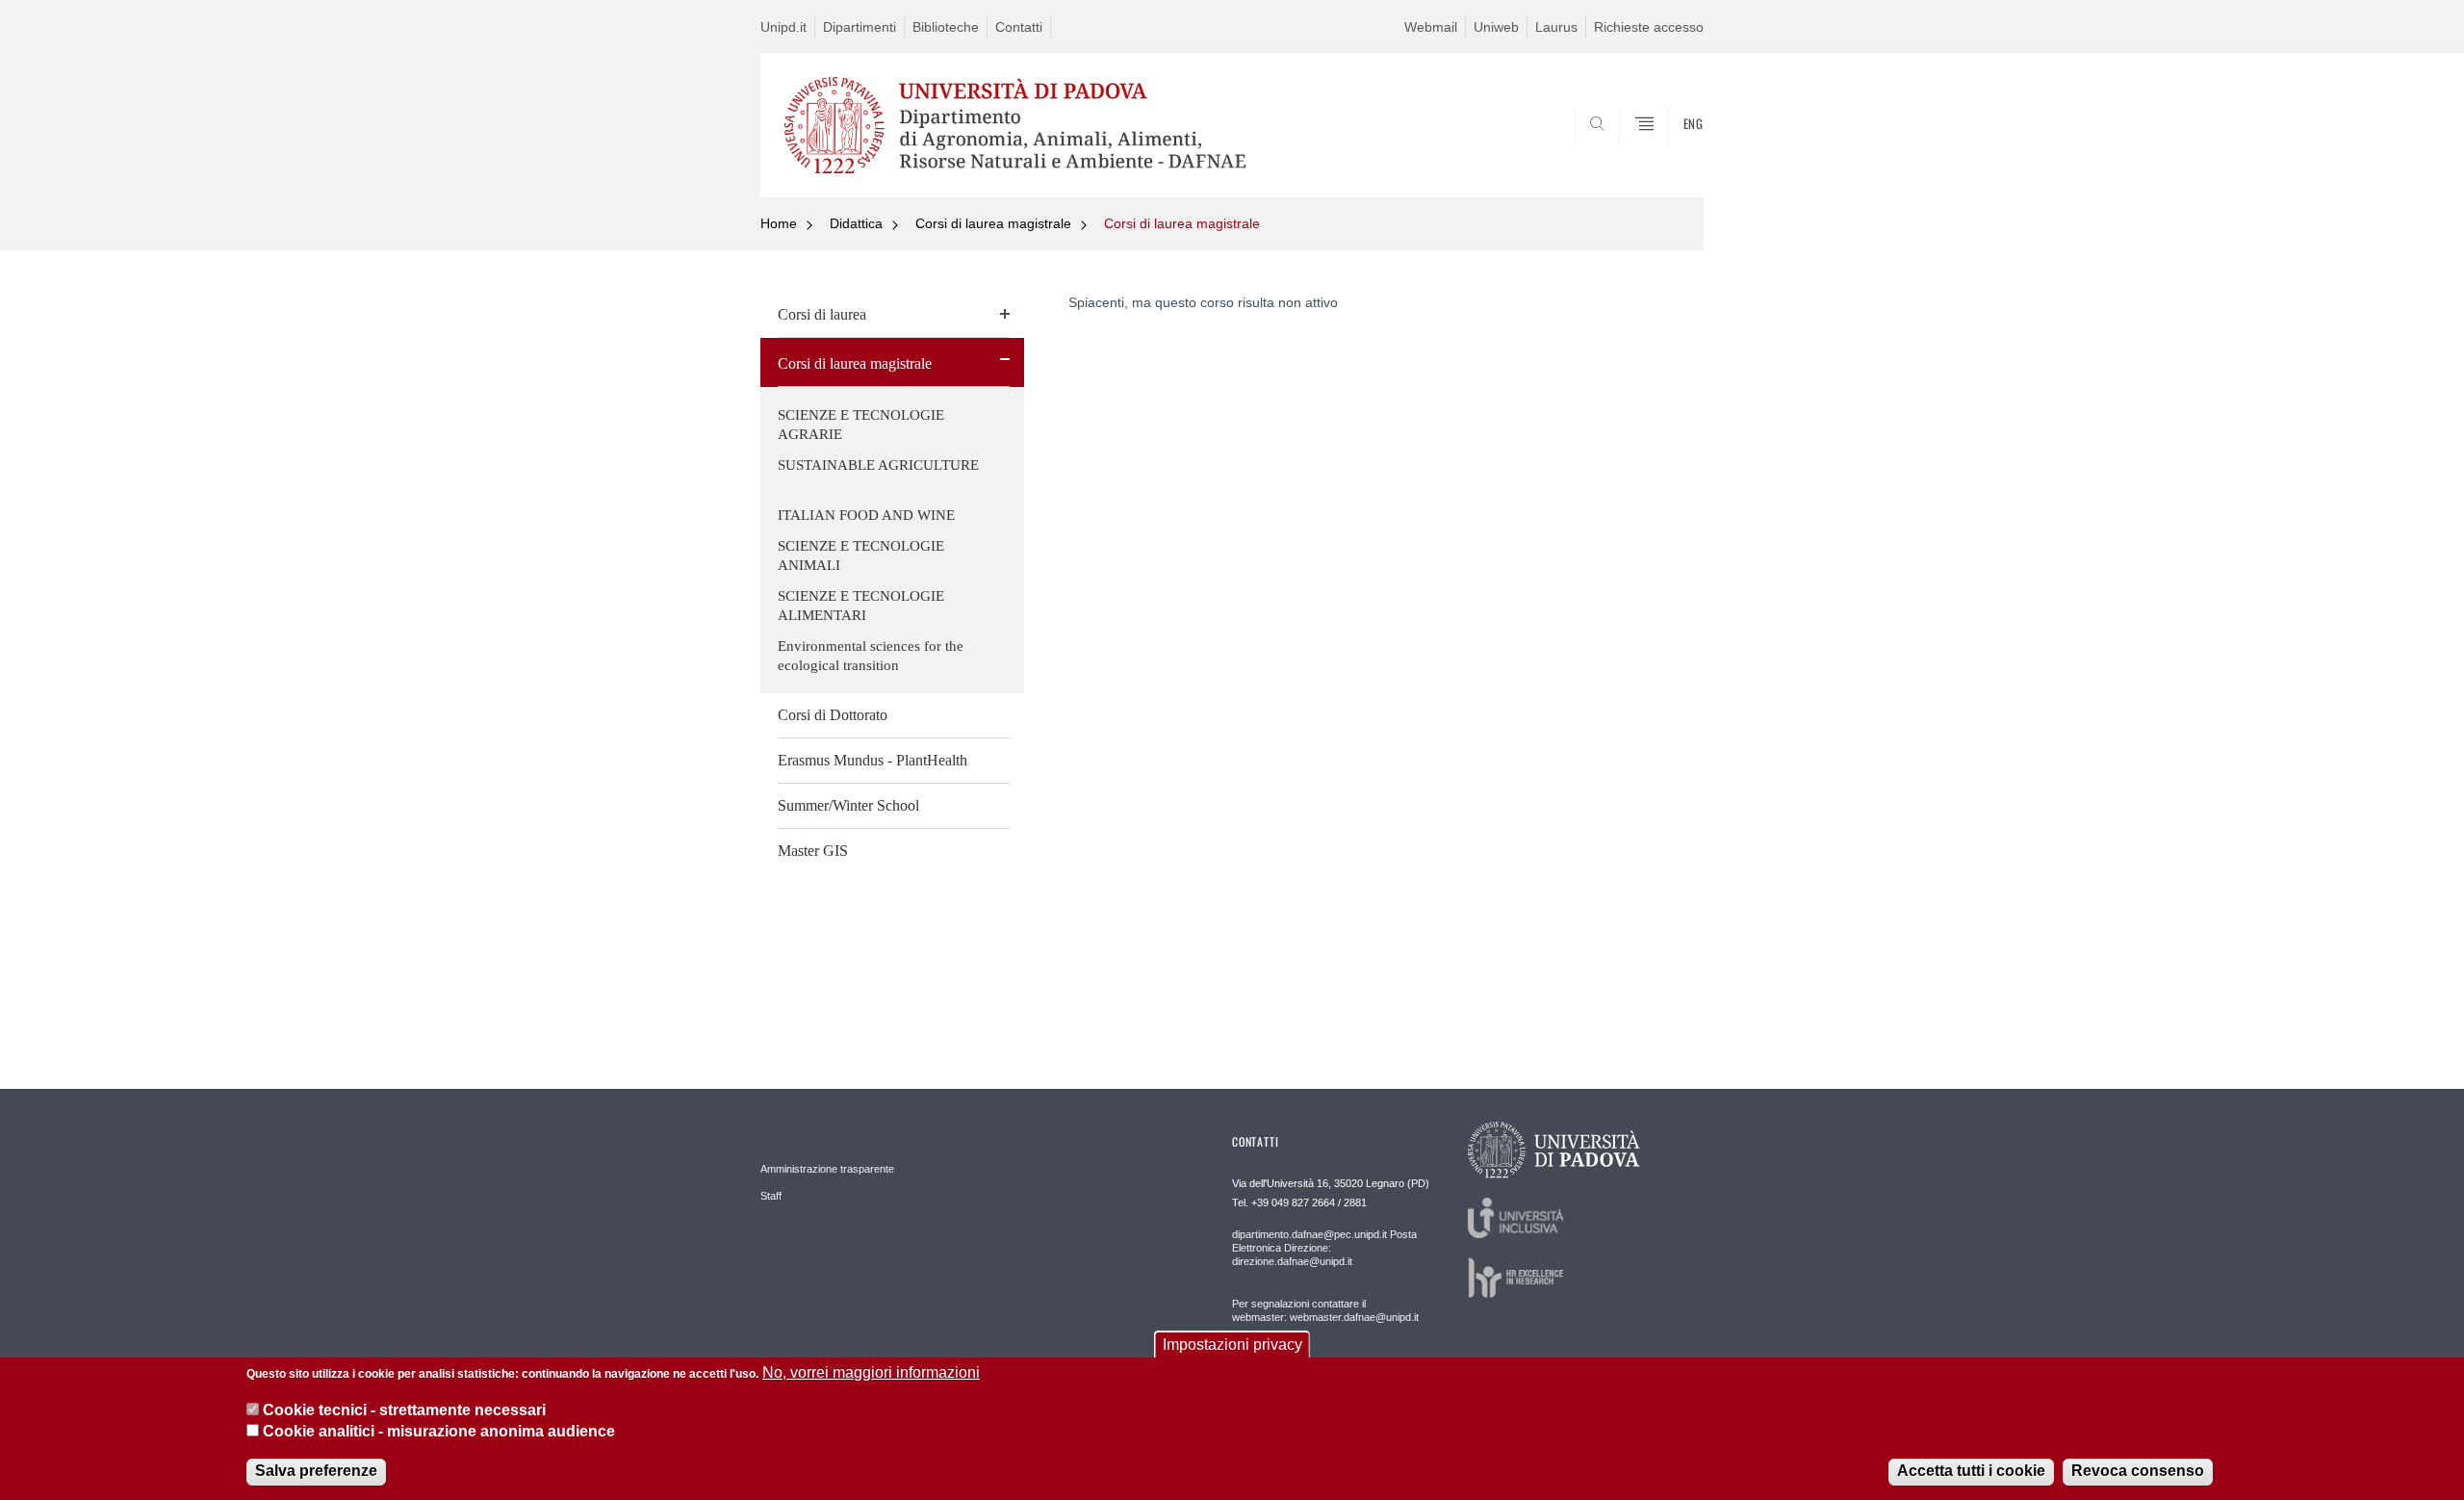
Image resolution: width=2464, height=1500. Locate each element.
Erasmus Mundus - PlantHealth (873, 760)
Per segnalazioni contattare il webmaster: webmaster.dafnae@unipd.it (1325, 1310)
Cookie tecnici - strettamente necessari (404, 1409)
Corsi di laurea (822, 314)
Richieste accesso (1649, 27)
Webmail (1431, 27)
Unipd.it (783, 27)
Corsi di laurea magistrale (993, 223)
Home (779, 223)
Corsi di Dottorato (833, 715)
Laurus (1556, 27)
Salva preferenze (316, 1471)
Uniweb (1496, 27)
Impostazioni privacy (1232, 1345)
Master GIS (813, 851)
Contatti (1019, 27)
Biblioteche (946, 27)
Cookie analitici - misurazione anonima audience (439, 1431)
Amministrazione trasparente (827, 1169)
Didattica (856, 223)
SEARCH (1669, 151)
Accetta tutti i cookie (1971, 1471)
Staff (771, 1196)
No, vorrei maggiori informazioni (871, 1372)
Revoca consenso (2138, 1471)
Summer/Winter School (848, 805)
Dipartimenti (860, 27)
